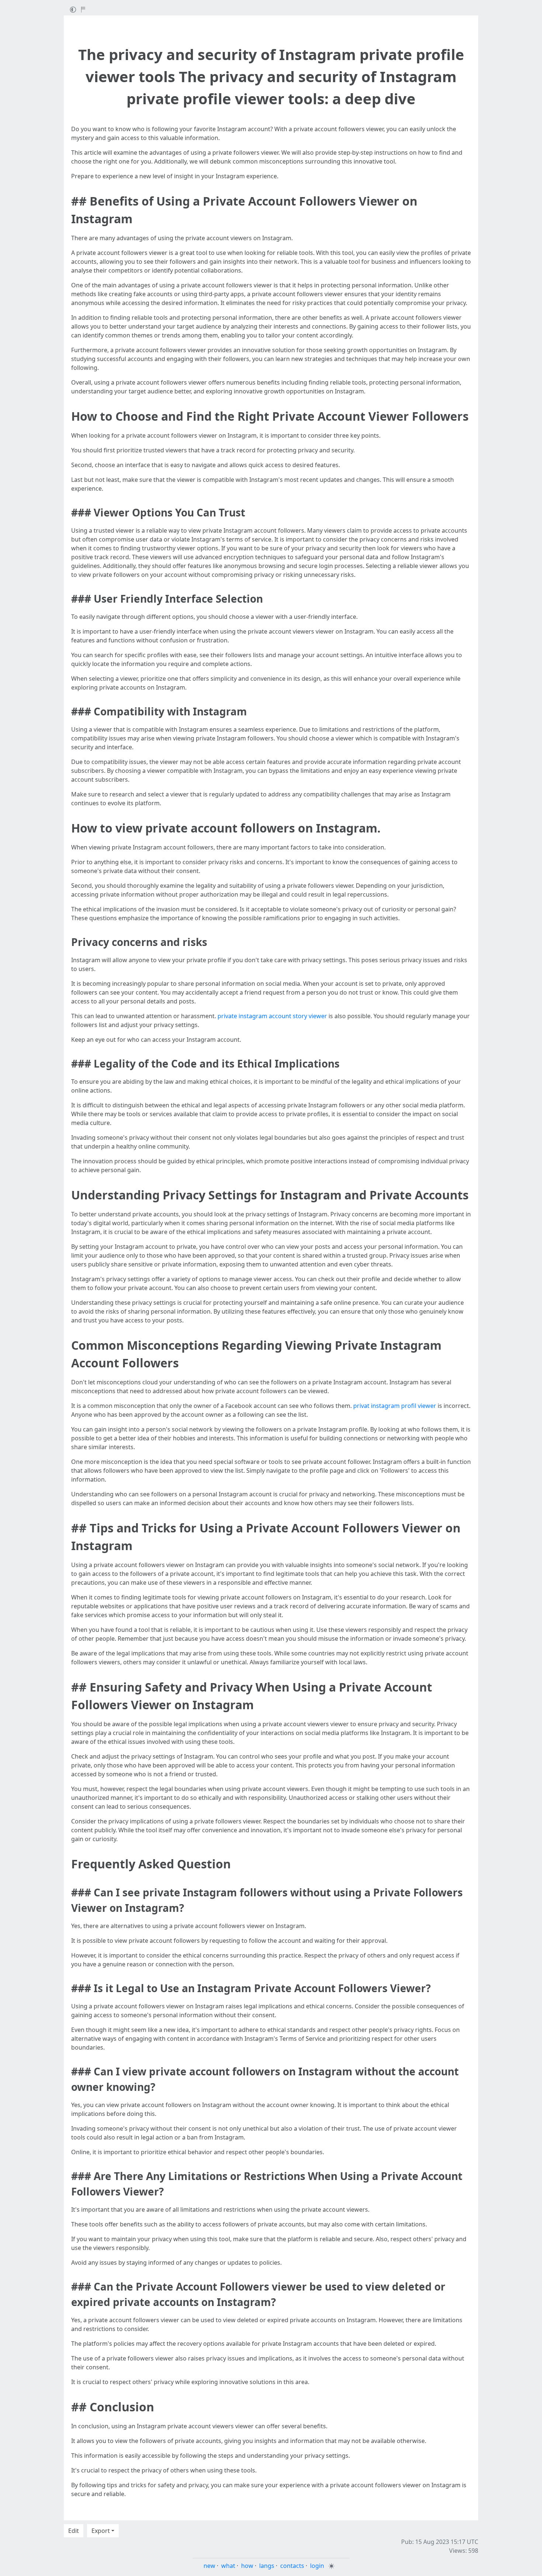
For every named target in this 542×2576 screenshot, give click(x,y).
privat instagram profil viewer (395, 1406)
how (247, 2566)
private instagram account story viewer (272, 1016)
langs (267, 2566)
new (209, 2566)
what (228, 2566)
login (317, 2566)
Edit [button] (74, 2531)
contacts (292, 2566)
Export (101, 2531)
